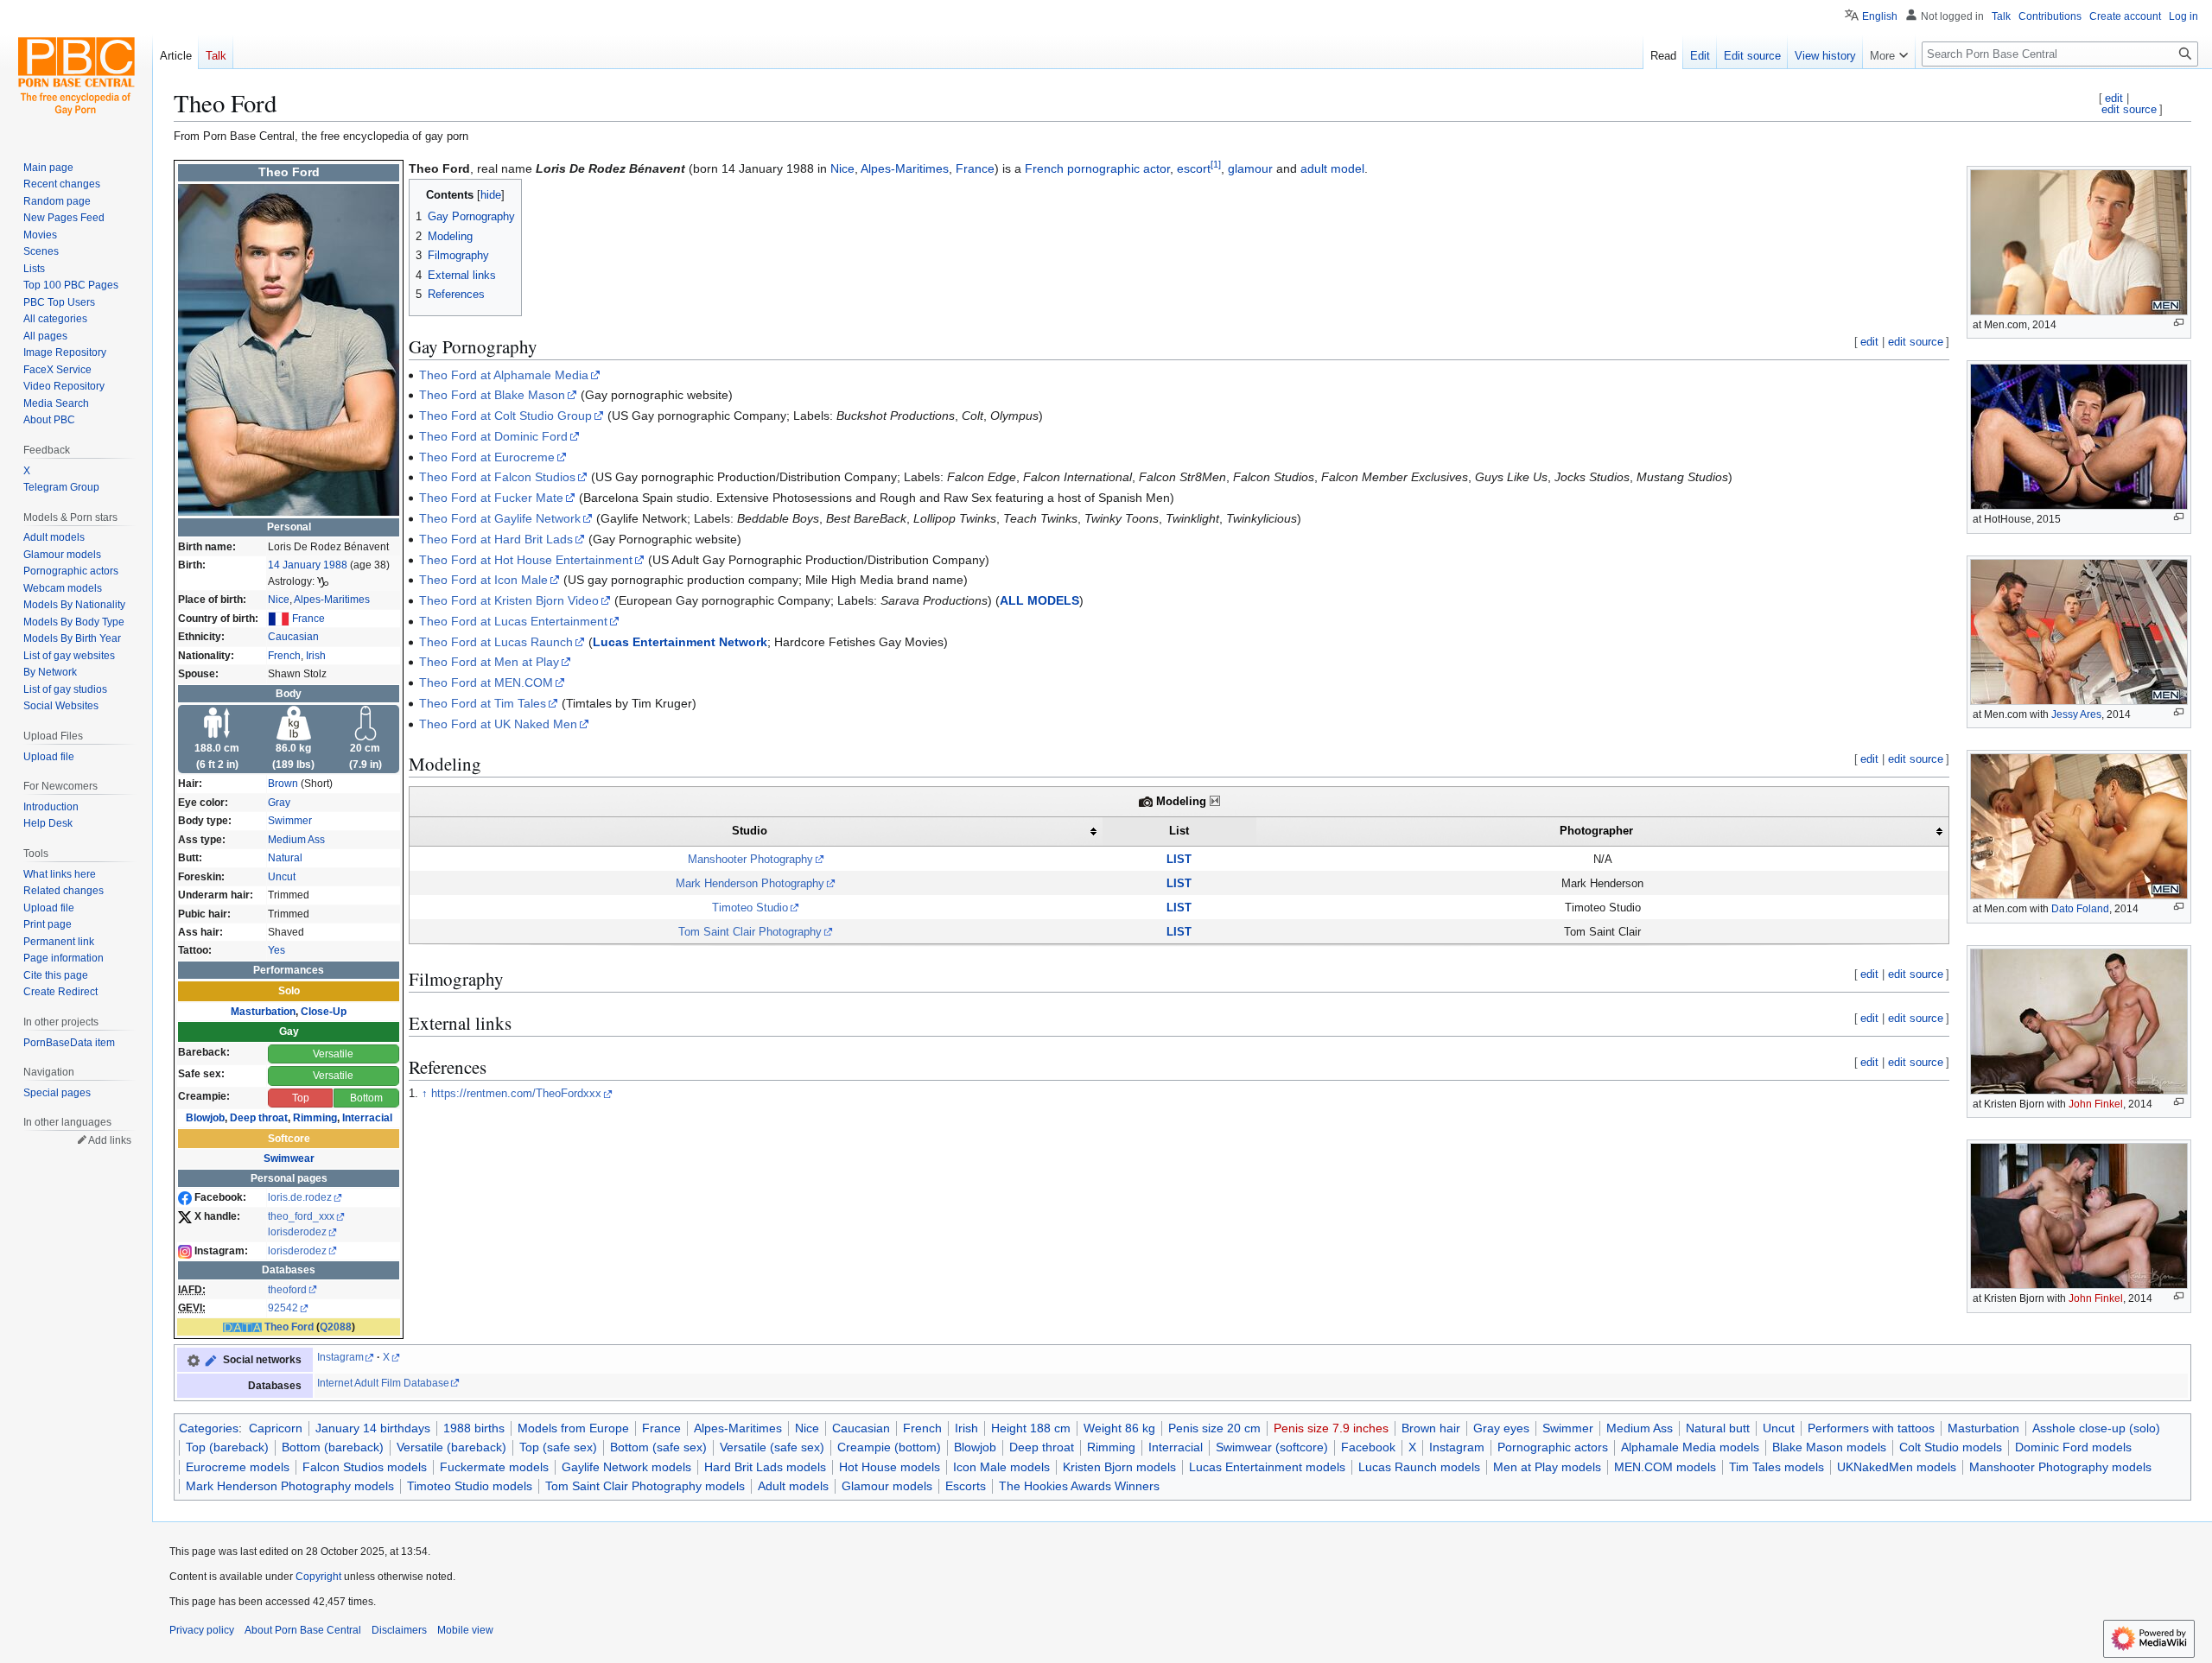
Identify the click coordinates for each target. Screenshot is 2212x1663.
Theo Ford (289, 1327)
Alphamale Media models (1690, 1447)
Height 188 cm (1031, 1428)
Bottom (366, 1098)
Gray (279, 803)
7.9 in (365, 765)
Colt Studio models (1951, 1447)
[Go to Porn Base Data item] (211, 1360)
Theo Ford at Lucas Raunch (496, 642)
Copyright (318, 1577)
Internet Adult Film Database (383, 1383)
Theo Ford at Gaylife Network (500, 518)
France (308, 619)
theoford (287, 1290)
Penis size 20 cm (1214, 1428)
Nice (279, 600)
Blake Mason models (1829, 1447)
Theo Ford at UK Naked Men (498, 724)
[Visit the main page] (76, 69)
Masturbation (263, 1012)
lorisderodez (297, 1232)
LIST (1179, 859)
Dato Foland (2080, 909)
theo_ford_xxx (301, 1216)
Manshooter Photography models (2060, 1467)
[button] (1889, 52)
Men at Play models (1547, 1467)
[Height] (217, 722)
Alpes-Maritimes (332, 600)
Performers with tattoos (1871, 1428)
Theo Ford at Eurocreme (487, 457)
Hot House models (890, 1467)
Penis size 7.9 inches (1331, 1428)
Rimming (315, 1118)
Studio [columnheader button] (750, 831)
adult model (1332, 168)
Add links (110, 1140)
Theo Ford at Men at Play (489, 662)
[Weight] (294, 722)
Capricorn (276, 1428)
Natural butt (1718, 1428)
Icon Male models (1001, 1467)
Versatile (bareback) (451, 1447)
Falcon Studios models (365, 1467)
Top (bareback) (227, 1447)
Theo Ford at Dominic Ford (493, 436)
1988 (335, 565)
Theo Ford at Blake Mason (492, 395)
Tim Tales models (1777, 1467)
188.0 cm (217, 748)
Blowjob (205, 1118)
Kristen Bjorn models (1119, 1467)
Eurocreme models (238, 1467)
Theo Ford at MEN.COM (486, 682)
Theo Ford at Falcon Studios (497, 477)
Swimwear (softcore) (1272, 1447)
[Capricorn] (323, 581)
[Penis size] (365, 722)
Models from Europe (573, 1428)
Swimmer (290, 821)
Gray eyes (1501, 1428)
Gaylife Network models (626, 1467)
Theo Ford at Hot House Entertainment (526, 560)
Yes (276, 950)
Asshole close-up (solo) (2096, 1428)
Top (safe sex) (558, 1447)
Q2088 (336, 1327)
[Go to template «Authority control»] (194, 1360)
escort (1194, 168)
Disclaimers (399, 1630)
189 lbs (293, 765)
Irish (316, 656)
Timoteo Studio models (470, 1486)
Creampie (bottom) (889, 1447)
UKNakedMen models (1897, 1467)
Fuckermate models (494, 1467)
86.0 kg (293, 748)
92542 (283, 1308)
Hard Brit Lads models (765, 1467)
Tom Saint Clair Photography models (645, 1486)
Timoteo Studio (750, 908)
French (284, 656)
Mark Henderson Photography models (290, 1486)
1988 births (474, 1428)
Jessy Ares (2076, 714)
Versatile (333, 1054)
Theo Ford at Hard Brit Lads (496, 539)
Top (301, 1098)
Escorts (966, 1486)
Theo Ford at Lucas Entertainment (513, 621)
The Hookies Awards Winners (1079, 1486)
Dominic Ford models (2073, 1447)
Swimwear (289, 1158)
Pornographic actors (1553, 1447)
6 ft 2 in (217, 765)
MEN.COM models (1665, 1467)
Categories (209, 1428)
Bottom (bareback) (333, 1447)
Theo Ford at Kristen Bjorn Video (509, 600)
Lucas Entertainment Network (680, 642)
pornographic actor (1119, 168)
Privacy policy (202, 1630)
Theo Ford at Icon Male (483, 580)
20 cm (365, 748)
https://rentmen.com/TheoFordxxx (516, 1094)
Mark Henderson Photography (750, 883)
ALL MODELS (1039, 600)
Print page (48, 924)
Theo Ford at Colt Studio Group (505, 416)
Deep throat (259, 1118)
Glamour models (887, 1486)
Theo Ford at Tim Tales (483, 703)
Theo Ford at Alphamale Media (504, 375)
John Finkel (2096, 1104)
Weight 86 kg (1119, 1428)
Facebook (1368, 1447)
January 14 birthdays (373, 1428)
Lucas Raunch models (1419, 1467)
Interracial (367, 1118)
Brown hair (1431, 1428)
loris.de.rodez (300, 1197)
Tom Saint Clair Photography (750, 932)
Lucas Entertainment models (1267, 1467)
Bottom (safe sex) (658, 1447)
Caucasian (293, 637)
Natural (285, 858)
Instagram (340, 1357)
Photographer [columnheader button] (1596, 831)
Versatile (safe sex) (772, 1447)
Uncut (282, 877)
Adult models (793, 1486)
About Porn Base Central (303, 1630)
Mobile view (465, 1630)
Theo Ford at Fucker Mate (491, 498)
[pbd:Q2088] (242, 1327)
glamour (1250, 168)
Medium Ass (296, 840)
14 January (294, 565)
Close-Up (324, 1012)
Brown (283, 784)
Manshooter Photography (750, 859)
